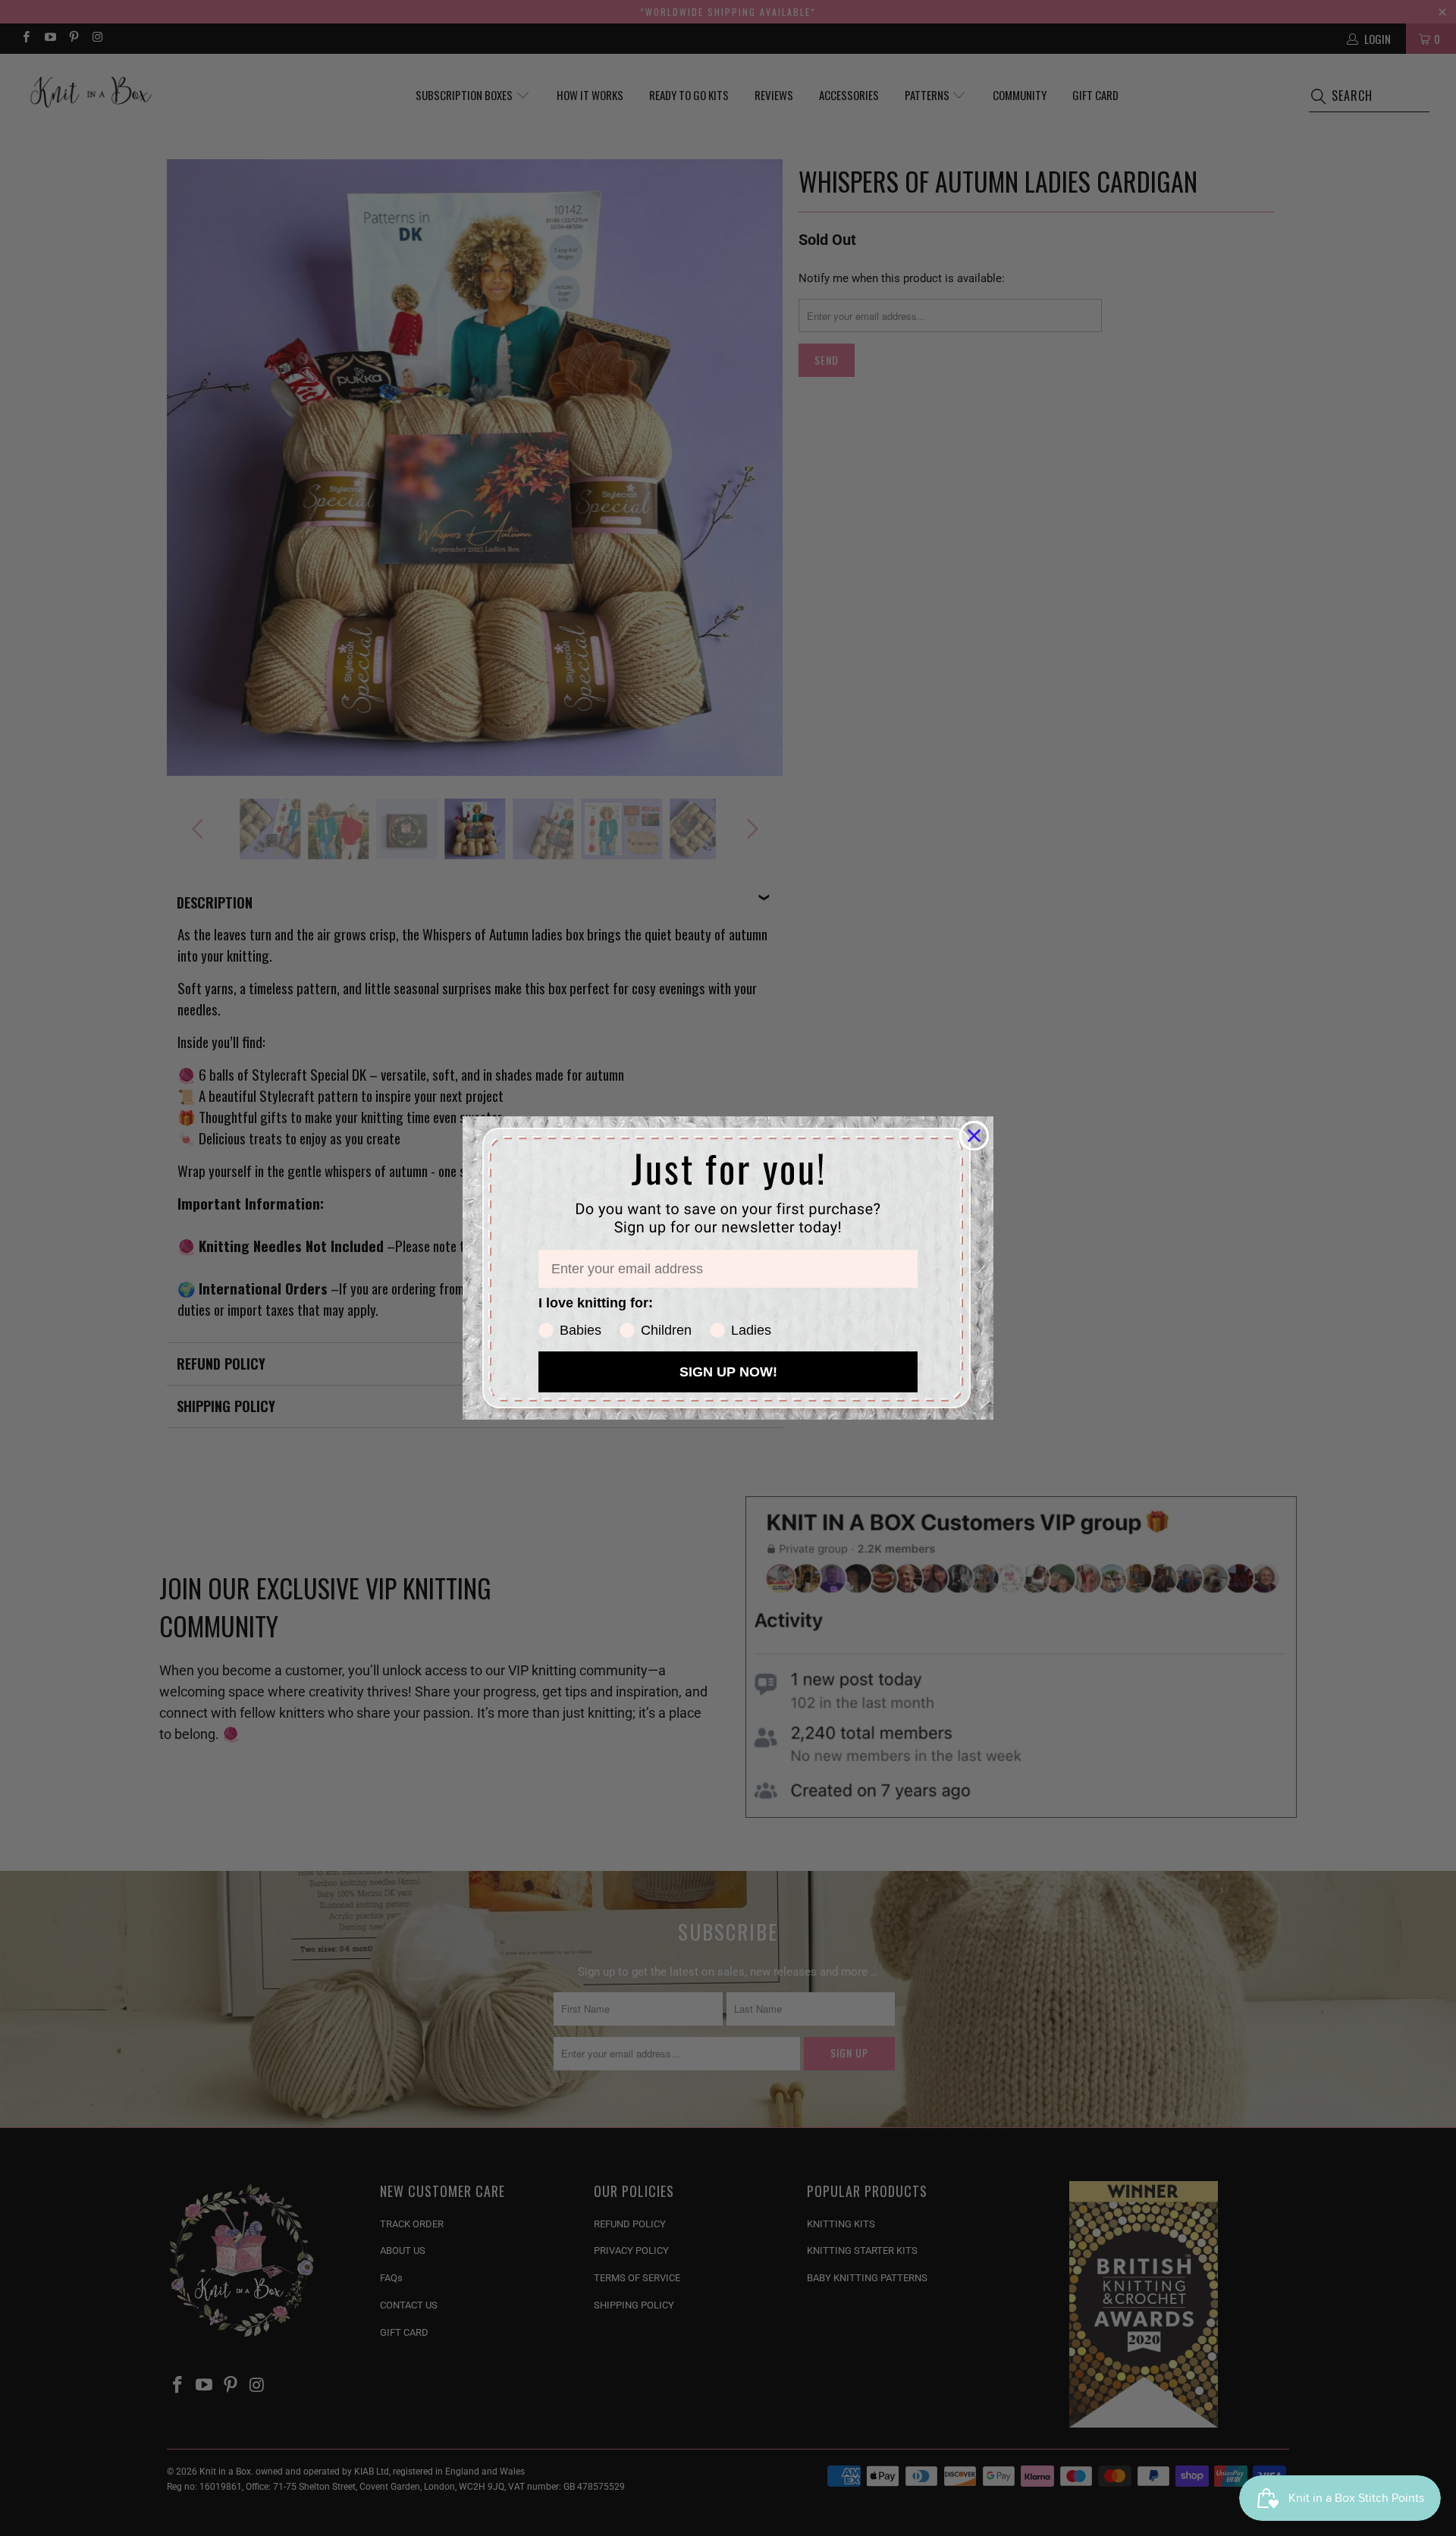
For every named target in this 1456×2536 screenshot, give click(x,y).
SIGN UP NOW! (728, 1372)
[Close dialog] (974, 1136)
